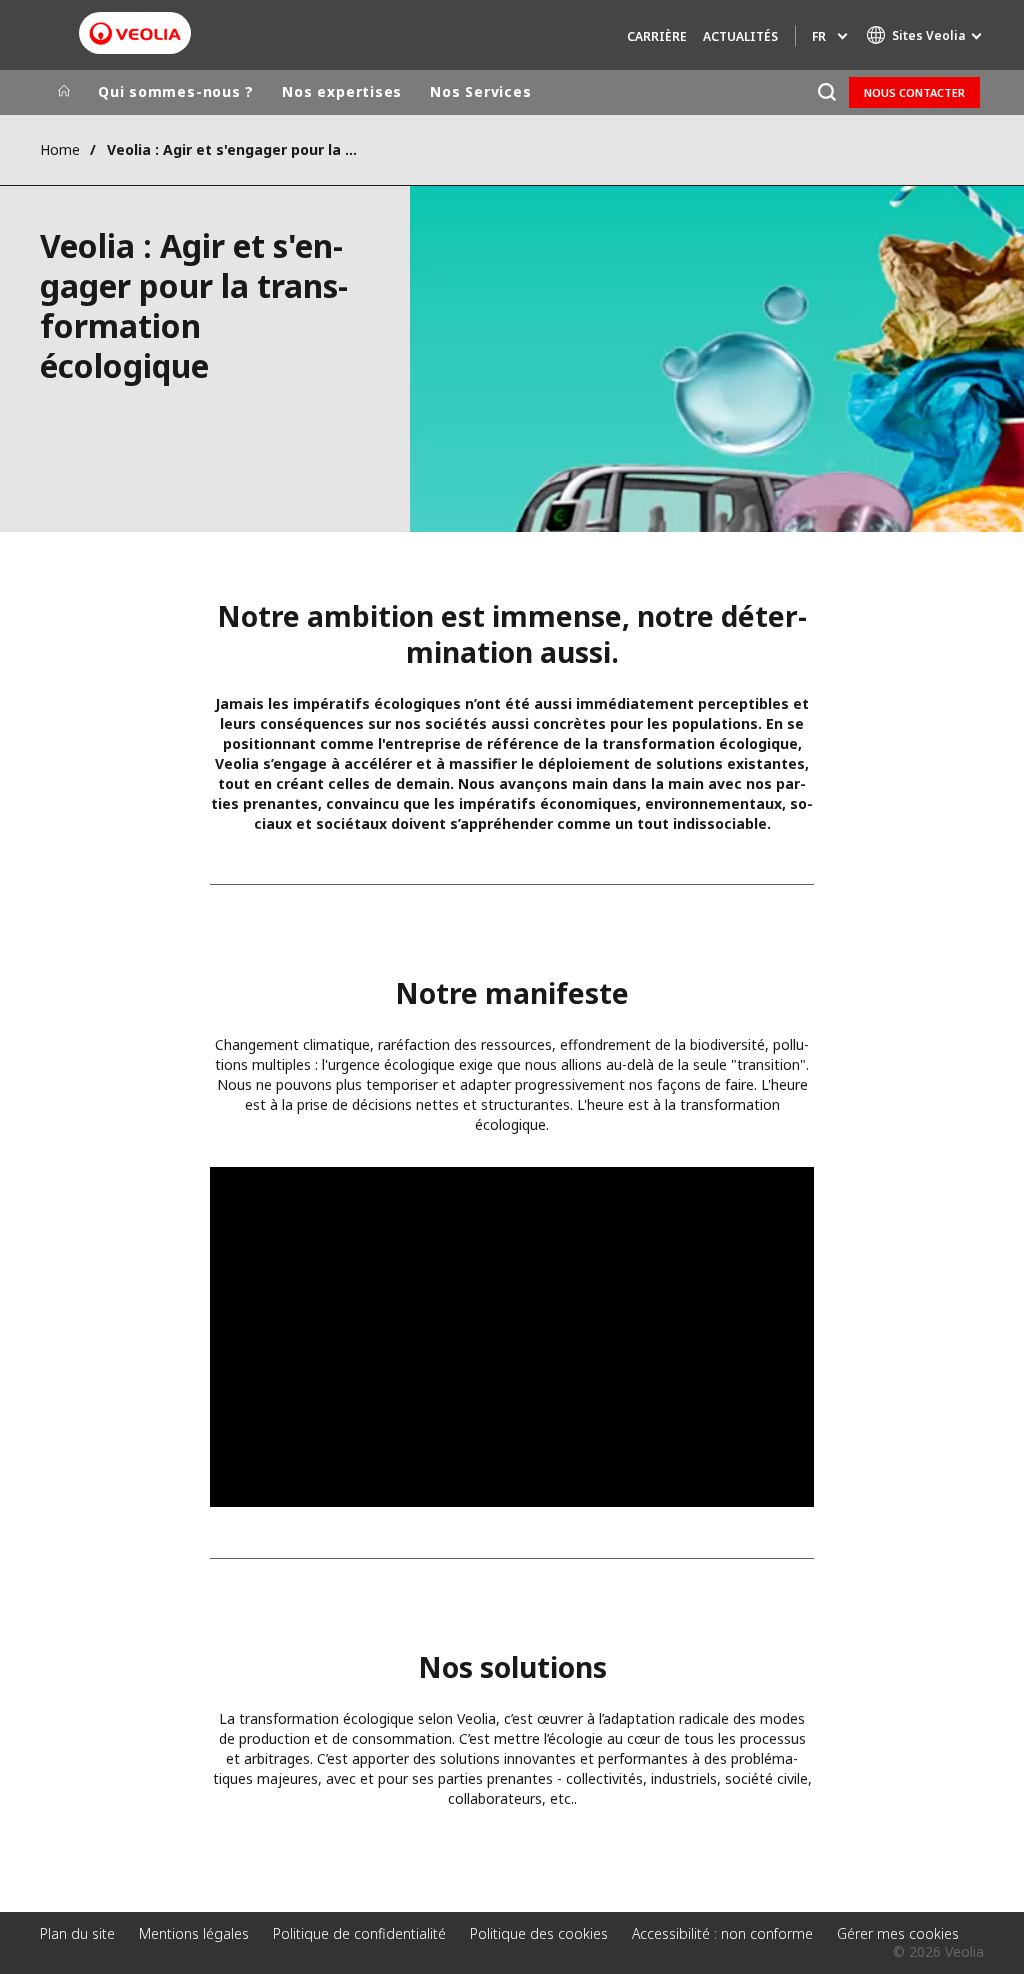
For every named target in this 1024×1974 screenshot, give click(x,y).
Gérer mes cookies (898, 1933)
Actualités (740, 36)
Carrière (657, 36)
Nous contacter (914, 92)
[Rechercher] (826, 92)
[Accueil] (64, 92)
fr (819, 36)
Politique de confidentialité (359, 1933)
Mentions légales (194, 1933)
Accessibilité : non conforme (722, 1933)
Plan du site (77, 1933)
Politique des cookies (539, 1933)
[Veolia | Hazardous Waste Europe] (135, 33)
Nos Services (480, 91)
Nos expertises (342, 91)
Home (60, 149)
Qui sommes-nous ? (176, 91)
